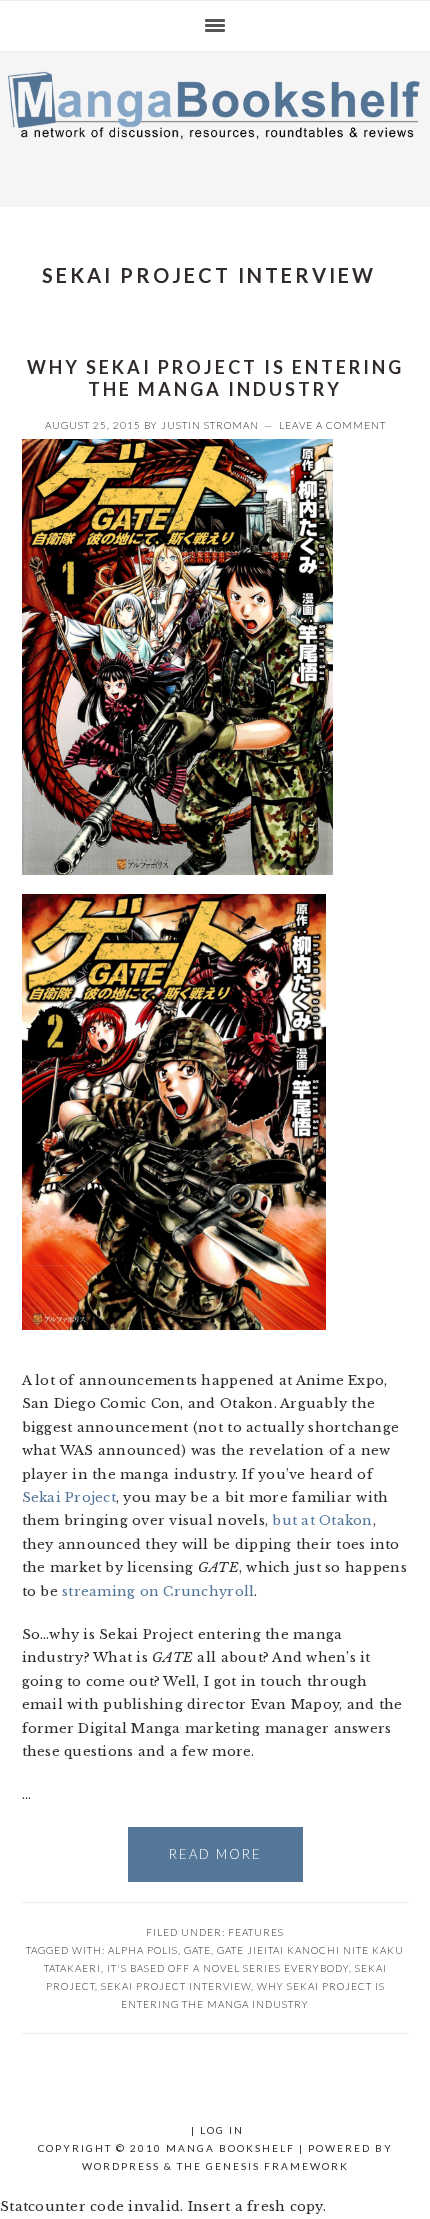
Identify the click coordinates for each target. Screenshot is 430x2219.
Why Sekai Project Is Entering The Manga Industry (215, 378)
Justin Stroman (210, 425)
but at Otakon (322, 1520)
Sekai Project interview (176, 1986)
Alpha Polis (143, 1950)
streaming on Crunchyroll (158, 1591)
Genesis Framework (277, 2166)
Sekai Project (69, 1497)
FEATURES (256, 1932)
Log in (222, 2130)
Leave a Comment (332, 425)
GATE (197, 1950)
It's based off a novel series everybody (228, 1968)
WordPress (121, 2166)
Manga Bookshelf (215, 124)
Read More (215, 1854)
